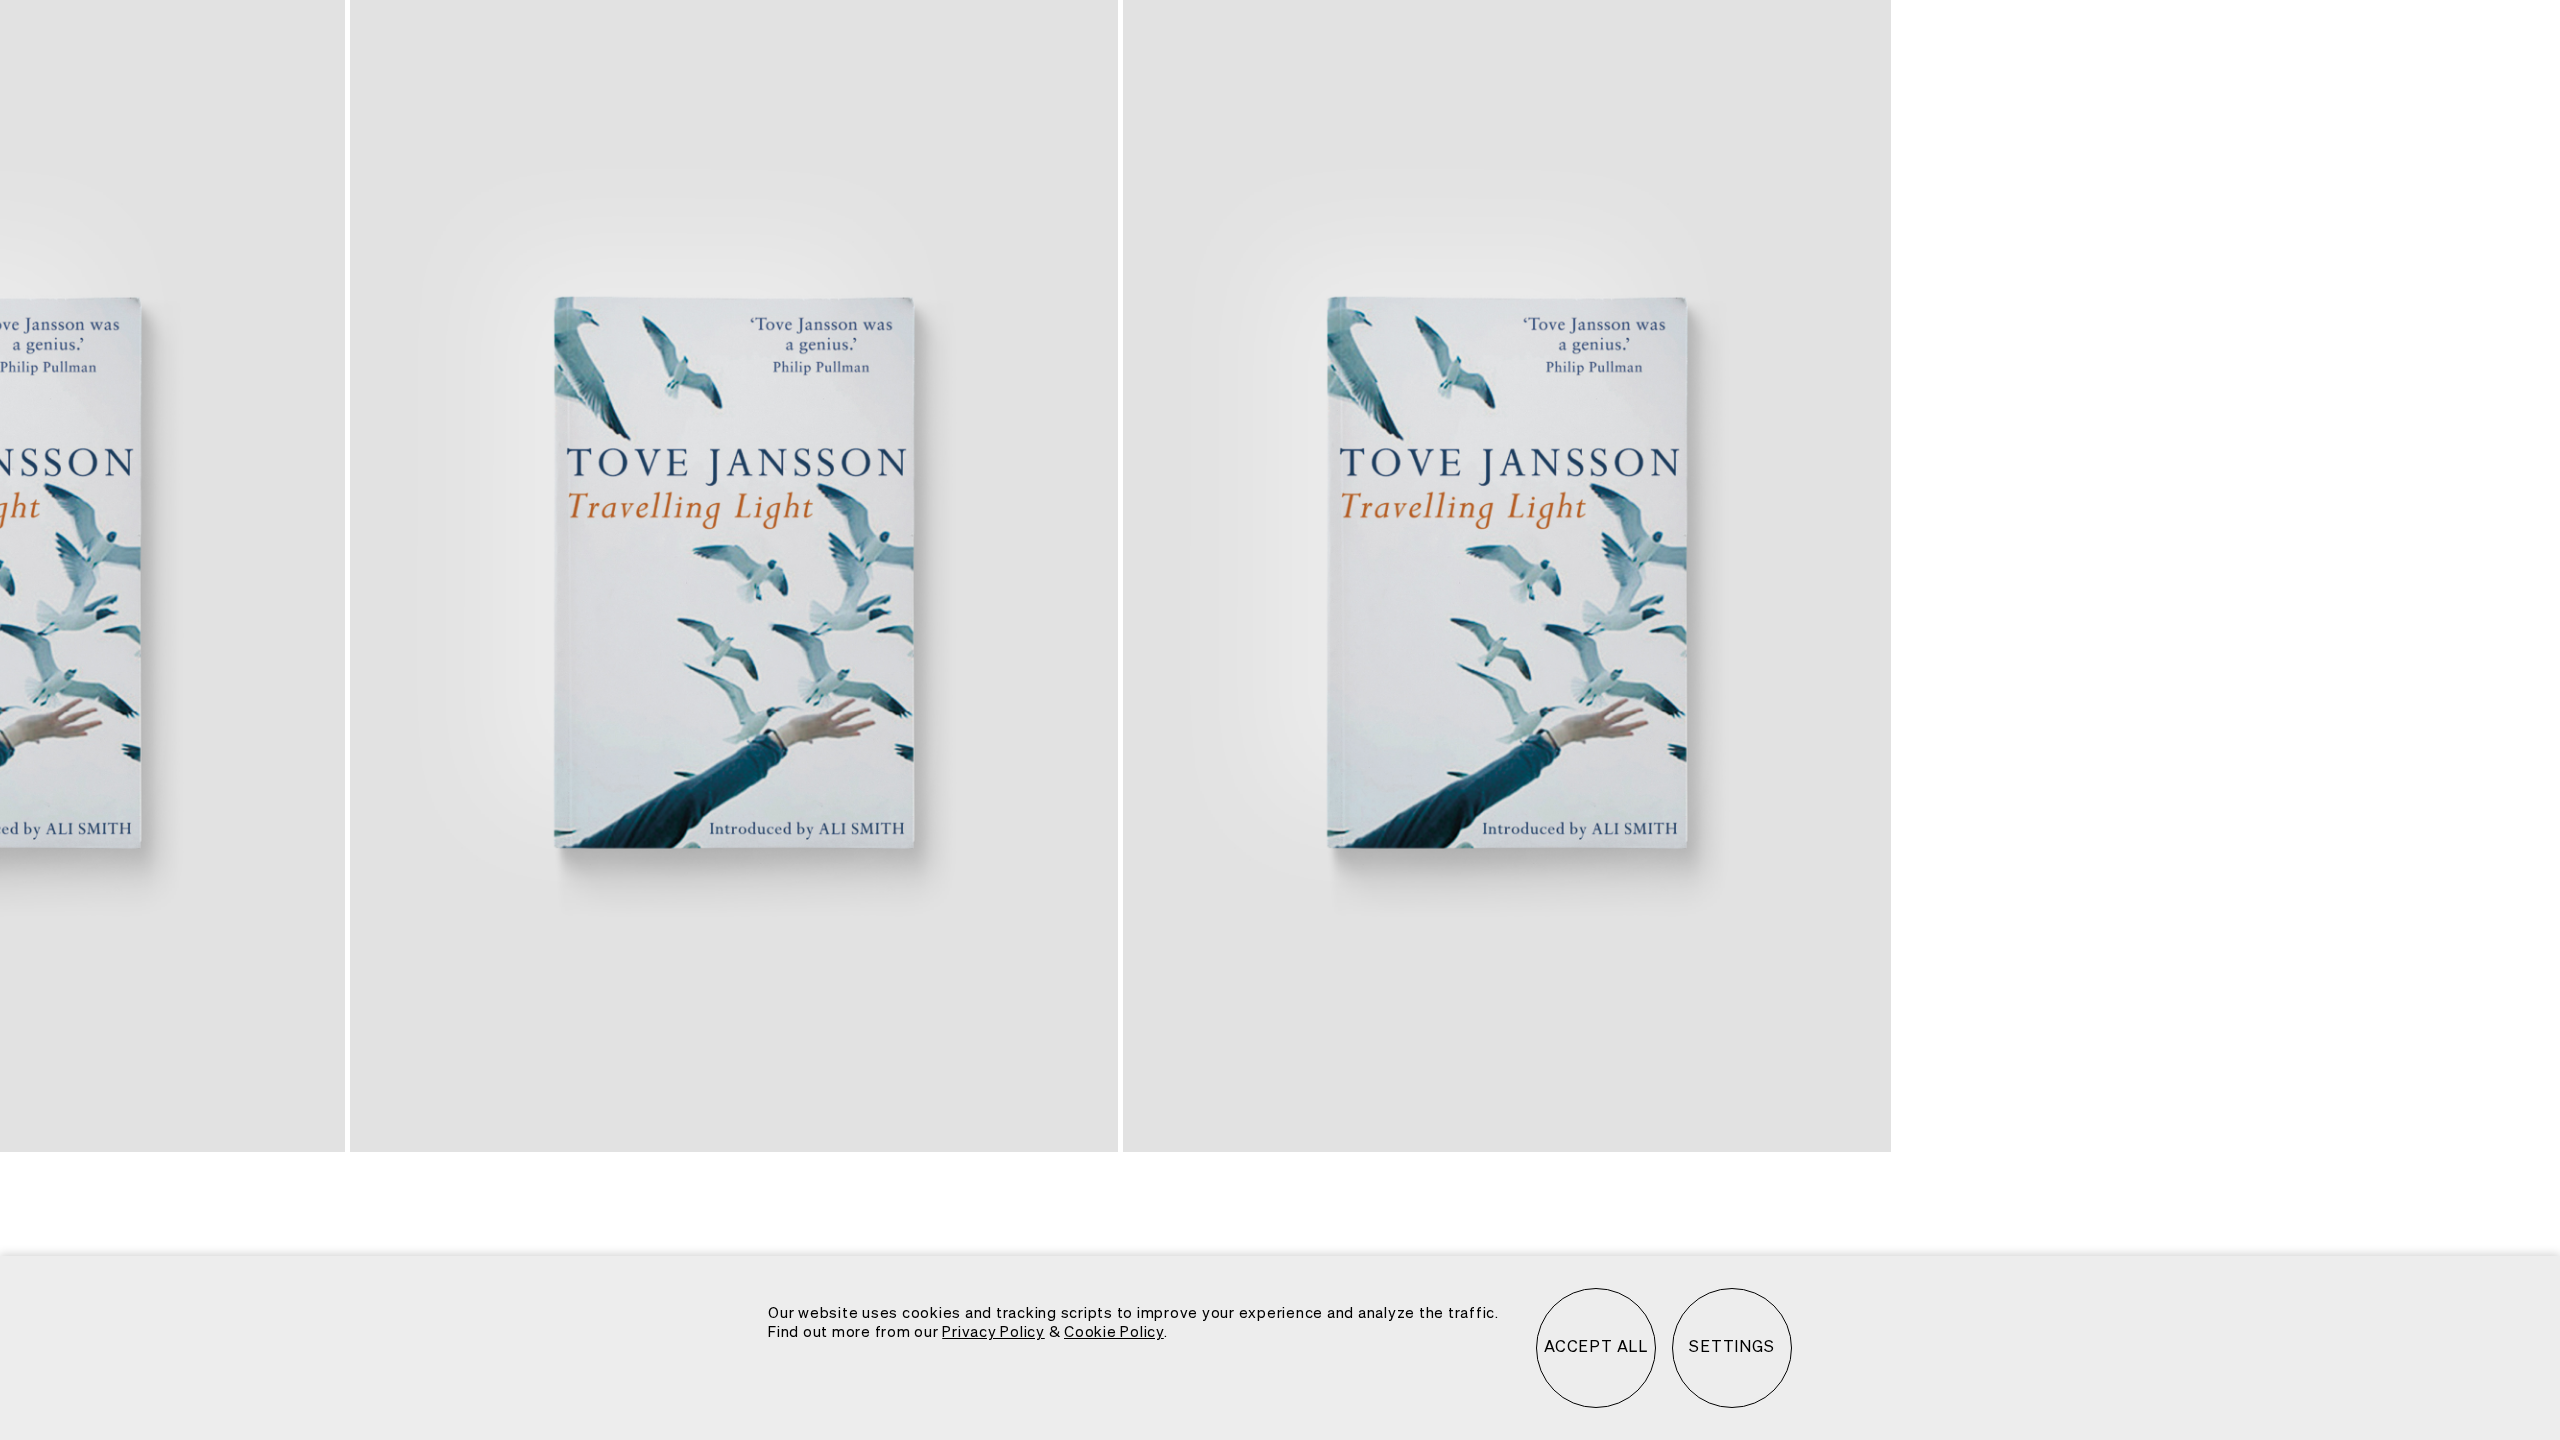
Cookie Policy (1114, 1332)
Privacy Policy (993, 1332)
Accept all (1596, 1348)
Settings (1731, 1348)
